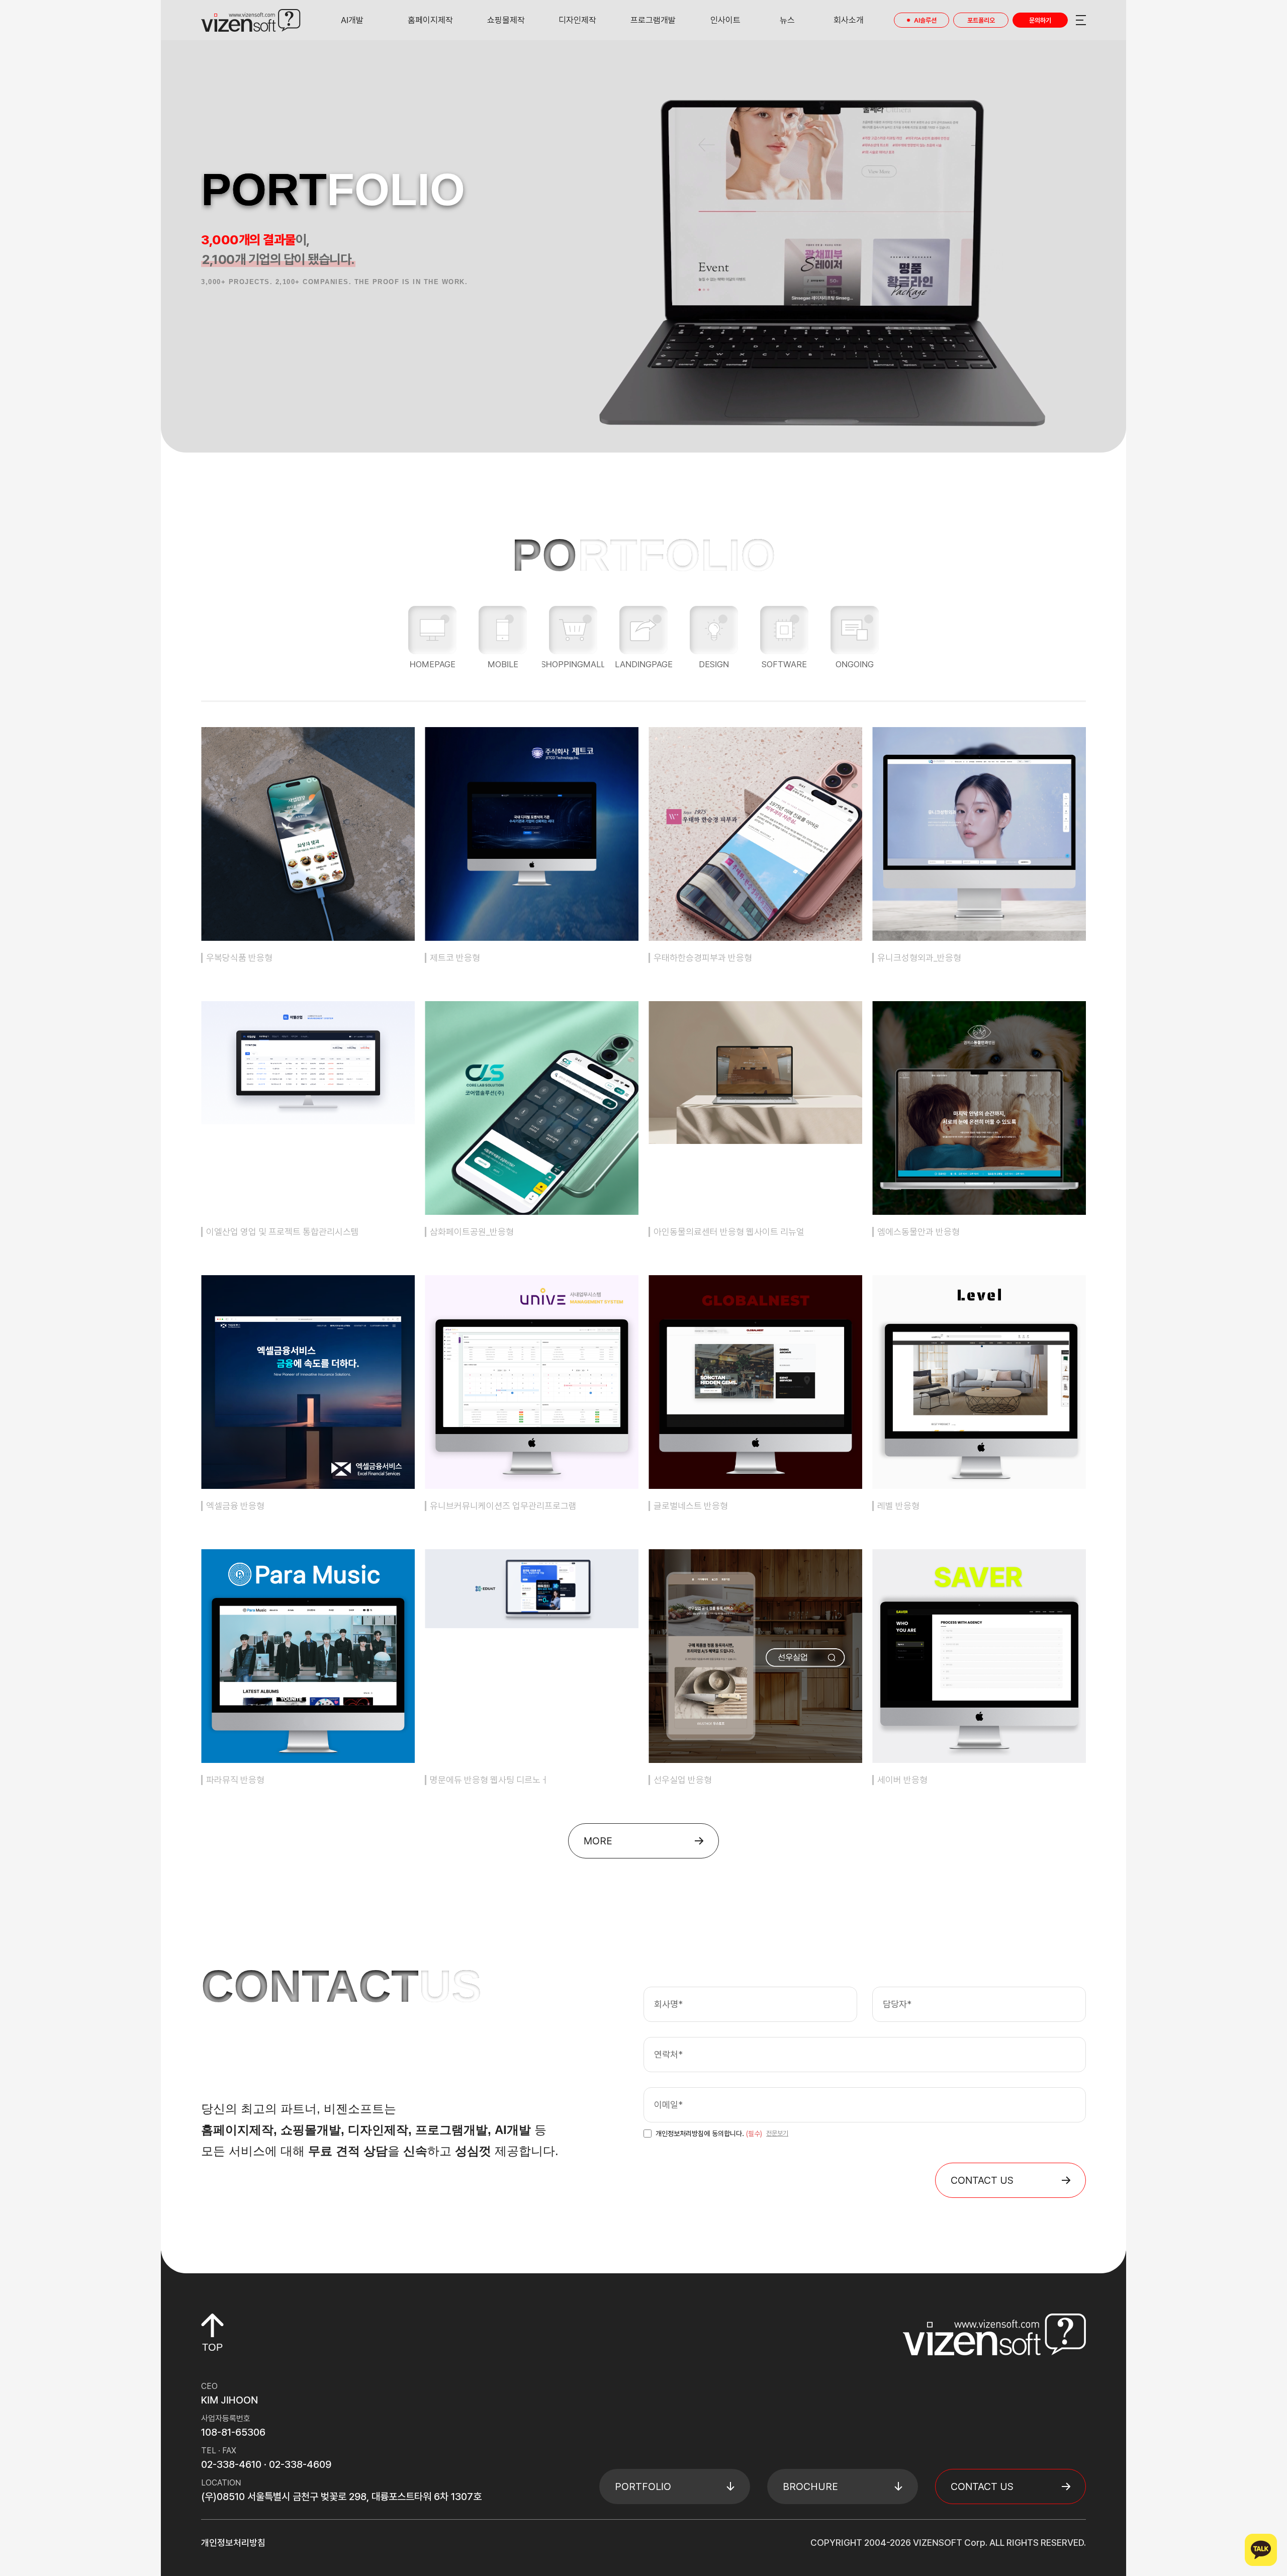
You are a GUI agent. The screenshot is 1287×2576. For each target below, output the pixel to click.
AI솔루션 (925, 20)
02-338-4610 (231, 2464)
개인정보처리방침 (233, 2543)
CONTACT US (982, 2180)
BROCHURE (810, 2486)
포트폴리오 (981, 20)
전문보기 (777, 2133)
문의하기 (1040, 20)
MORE (598, 1841)
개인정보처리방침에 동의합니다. (709, 2134)
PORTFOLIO (643, 2486)
